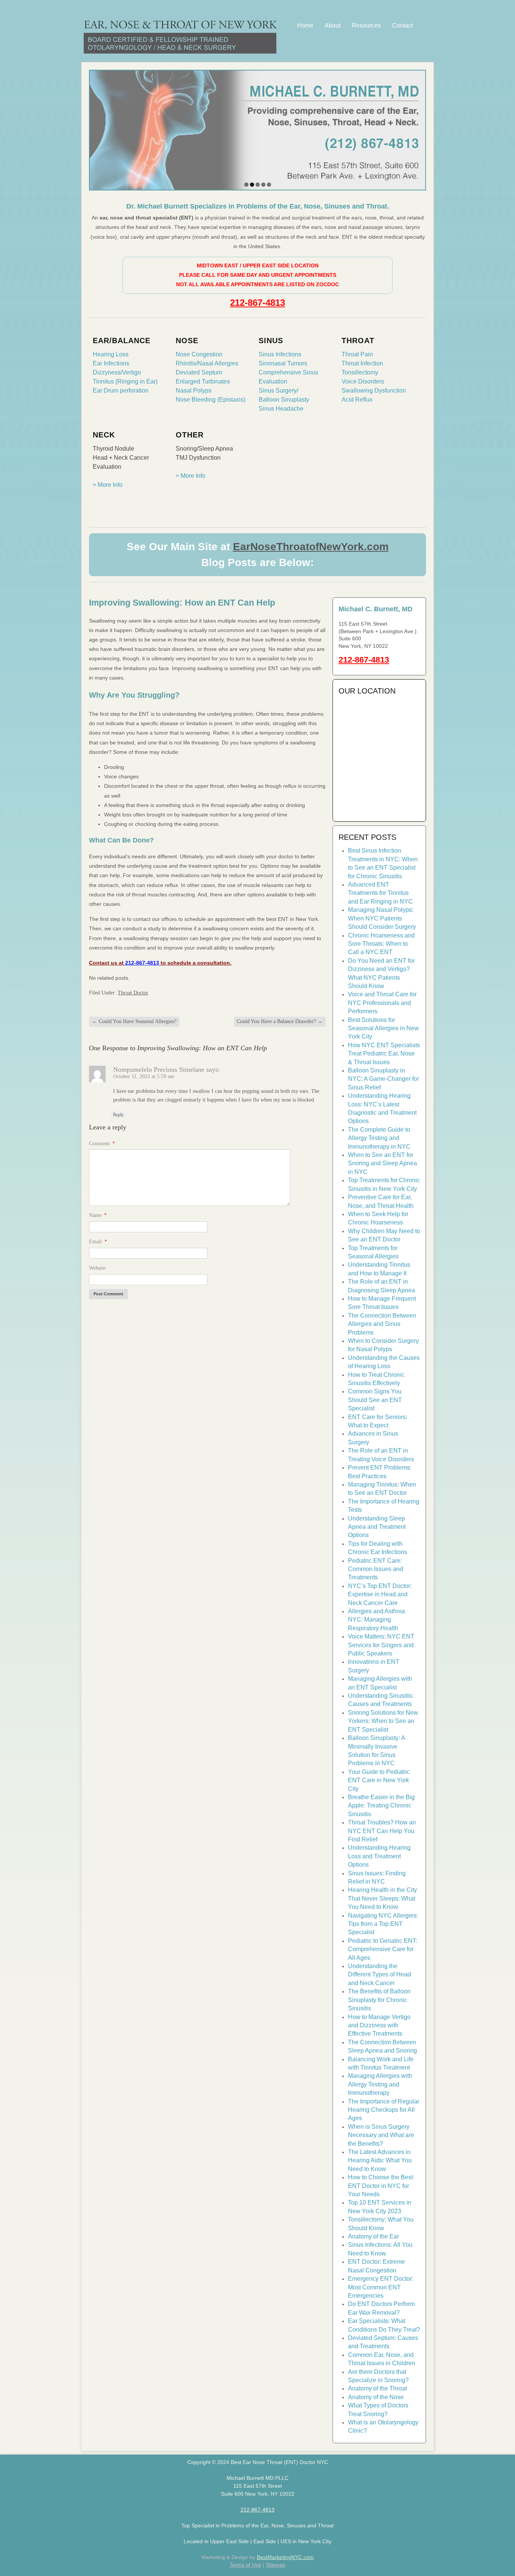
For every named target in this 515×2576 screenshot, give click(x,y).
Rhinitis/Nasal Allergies (207, 363)
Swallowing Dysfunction (374, 390)
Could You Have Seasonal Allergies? (134, 1021)
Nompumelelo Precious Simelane (159, 1069)
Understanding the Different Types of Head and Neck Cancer (379, 1975)
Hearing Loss (111, 354)
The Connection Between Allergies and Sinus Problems (382, 1324)
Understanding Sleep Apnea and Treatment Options (377, 1527)
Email (98, 1242)
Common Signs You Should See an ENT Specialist (375, 1400)
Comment (102, 1144)
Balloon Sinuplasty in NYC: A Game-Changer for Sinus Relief (383, 1079)
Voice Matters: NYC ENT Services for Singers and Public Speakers (381, 1645)
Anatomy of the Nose (376, 2397)
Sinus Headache (281, 409)
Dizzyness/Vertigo (117, 372)
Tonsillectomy (360, 372)
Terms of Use (245, 2565)
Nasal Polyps (194, 390)
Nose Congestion (199, 354)
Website (97, 1268)
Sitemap (276, 2565)
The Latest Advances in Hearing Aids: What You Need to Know (380, 2160)
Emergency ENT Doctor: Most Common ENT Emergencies (381, 2287)
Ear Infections (111, 363)
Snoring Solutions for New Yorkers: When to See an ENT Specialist (383, 1721)
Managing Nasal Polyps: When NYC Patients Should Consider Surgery (382, 918)
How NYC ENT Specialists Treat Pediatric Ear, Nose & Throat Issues (384, 1054)
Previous (97, 128)
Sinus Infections (280, 354)
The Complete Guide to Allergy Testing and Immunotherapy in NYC (379, 1138)
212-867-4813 (257, 303)
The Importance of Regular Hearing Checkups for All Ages (384, 2110)
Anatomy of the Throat (377, 2388)
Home (305, 25)
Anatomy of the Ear (373, 2236)
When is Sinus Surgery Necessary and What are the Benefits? (381, 2135)
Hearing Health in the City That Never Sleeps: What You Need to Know (382, 1898)
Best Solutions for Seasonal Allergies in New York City (383, 1028)
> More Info (108, 485)
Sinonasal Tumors (283, 363)
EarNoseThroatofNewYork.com (311, 547)
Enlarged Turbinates (203, 381)
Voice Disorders (363, 381)
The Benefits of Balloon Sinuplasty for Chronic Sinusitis (379, 2000)
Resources (366, 25)
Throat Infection (362, 363)
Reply (118, 1115)
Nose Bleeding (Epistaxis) (211, 400)
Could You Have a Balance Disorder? (280, 1021)
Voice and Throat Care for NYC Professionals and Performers (382, 1003)
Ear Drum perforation (121, 390)
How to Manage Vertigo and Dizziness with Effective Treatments (379, 2025)
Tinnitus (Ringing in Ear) (125, 381)
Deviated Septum (199, 372)
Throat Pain (357, 354)
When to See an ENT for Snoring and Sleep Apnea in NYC (382, 1163)
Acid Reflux (357, 400)
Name (98, 1215)
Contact (402, 25)
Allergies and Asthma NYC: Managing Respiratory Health (376, 1620)
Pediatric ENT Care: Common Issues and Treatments (376, 1569)
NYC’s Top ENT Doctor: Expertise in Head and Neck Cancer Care (380, 1594)
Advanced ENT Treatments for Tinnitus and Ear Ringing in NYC (380, 893)
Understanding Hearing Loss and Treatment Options (379, 1856)
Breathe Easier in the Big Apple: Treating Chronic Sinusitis (381, 1806)
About (333, 25)
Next (418, 128)
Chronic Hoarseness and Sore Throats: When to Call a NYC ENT (381, 944)
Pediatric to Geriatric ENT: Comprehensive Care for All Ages (382, 1949)
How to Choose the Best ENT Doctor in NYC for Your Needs (380, 2186)
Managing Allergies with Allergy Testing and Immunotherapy (380, 2084)
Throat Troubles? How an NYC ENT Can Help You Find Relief (382, 1831)
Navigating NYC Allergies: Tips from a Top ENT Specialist (383, 1924)
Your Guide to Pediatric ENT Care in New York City (379, 1780)
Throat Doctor (133, 993)
